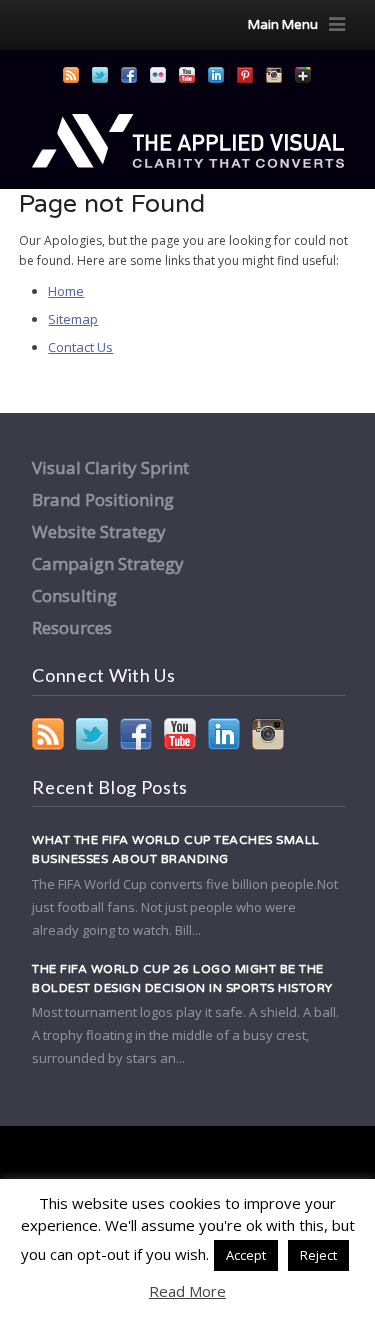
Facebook (129, 75)
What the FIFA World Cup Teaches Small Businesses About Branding (176, 849)
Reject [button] (318, 1255)
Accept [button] (246, 1255)
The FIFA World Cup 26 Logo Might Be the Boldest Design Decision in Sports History (182, 978)
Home (66, 291)
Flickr (158, 75)
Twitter (100, 75)
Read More (187, 1291)
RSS (71, 75)
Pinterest (245, 75)
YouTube (187, 75)
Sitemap (73, 319)
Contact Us (80, 347)
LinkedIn (216, 75)
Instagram (274, 75)
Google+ (303, 75)
